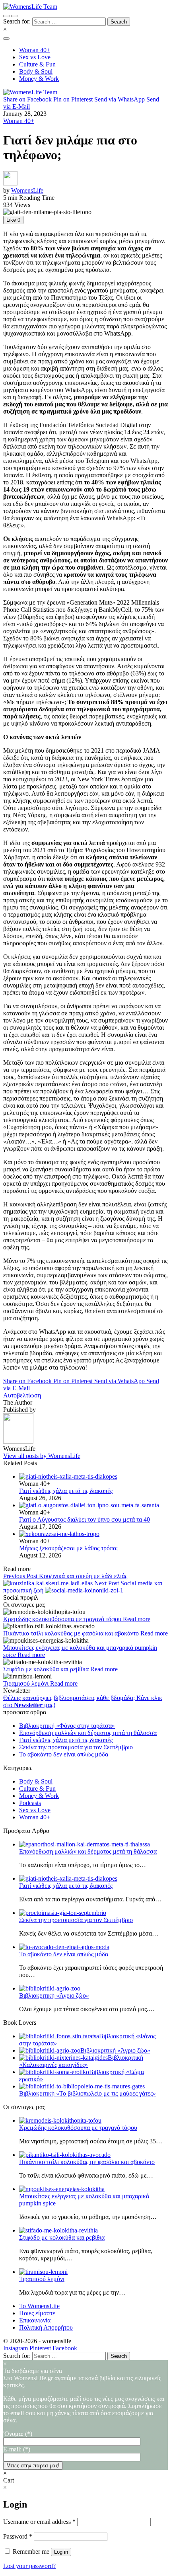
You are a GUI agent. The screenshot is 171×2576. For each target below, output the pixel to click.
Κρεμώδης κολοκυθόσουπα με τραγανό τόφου (63, 1619)
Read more (137, 1619)
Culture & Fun (37, 1789)
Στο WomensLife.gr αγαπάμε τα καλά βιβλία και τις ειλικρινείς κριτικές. (84, 2399)
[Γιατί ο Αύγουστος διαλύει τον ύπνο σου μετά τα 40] (93, 1505)
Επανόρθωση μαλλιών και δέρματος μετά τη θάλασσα (88, 1733)
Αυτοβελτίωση (22, 1395)
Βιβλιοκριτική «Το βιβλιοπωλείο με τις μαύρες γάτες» (87, 2093)
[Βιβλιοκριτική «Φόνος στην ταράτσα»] (59, 2036)
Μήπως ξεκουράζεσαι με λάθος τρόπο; (68, 1548)
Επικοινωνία (35, 2320)
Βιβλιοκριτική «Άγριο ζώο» (54, 1995)
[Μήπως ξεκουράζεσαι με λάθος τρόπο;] (93, 1534)
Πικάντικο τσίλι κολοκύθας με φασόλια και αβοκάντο (72, 1633)
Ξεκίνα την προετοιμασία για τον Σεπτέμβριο (76, 1747)
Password (18, 2536)
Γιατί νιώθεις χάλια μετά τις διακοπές (66, 1491)
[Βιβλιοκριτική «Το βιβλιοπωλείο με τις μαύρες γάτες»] (82, 2086)
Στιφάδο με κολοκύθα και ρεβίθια (47, 1669)
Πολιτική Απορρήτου (46, 2327)
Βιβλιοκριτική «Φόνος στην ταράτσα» (67, 1726)
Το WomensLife (39, 2306)
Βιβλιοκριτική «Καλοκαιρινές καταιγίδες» (81, 2061)
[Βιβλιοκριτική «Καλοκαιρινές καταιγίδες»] (63, 2058)
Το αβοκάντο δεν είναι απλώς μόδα (64, 1754)
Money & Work (39, 1796)
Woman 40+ (19, 121)
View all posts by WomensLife (42, 1456)
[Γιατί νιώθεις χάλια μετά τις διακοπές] (93, 1477)
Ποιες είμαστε (37, 2313)
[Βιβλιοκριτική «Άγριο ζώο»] (50, 2050)
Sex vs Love (35, 1810)
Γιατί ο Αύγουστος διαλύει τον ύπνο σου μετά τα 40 (85, 1519)
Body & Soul (36, 1781)
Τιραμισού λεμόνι (27, 1683)
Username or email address (39, 2522)
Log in (61, 2552)
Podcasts (30, 1803)
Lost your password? (29, 2566)
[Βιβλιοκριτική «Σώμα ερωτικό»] (54, 2072)
